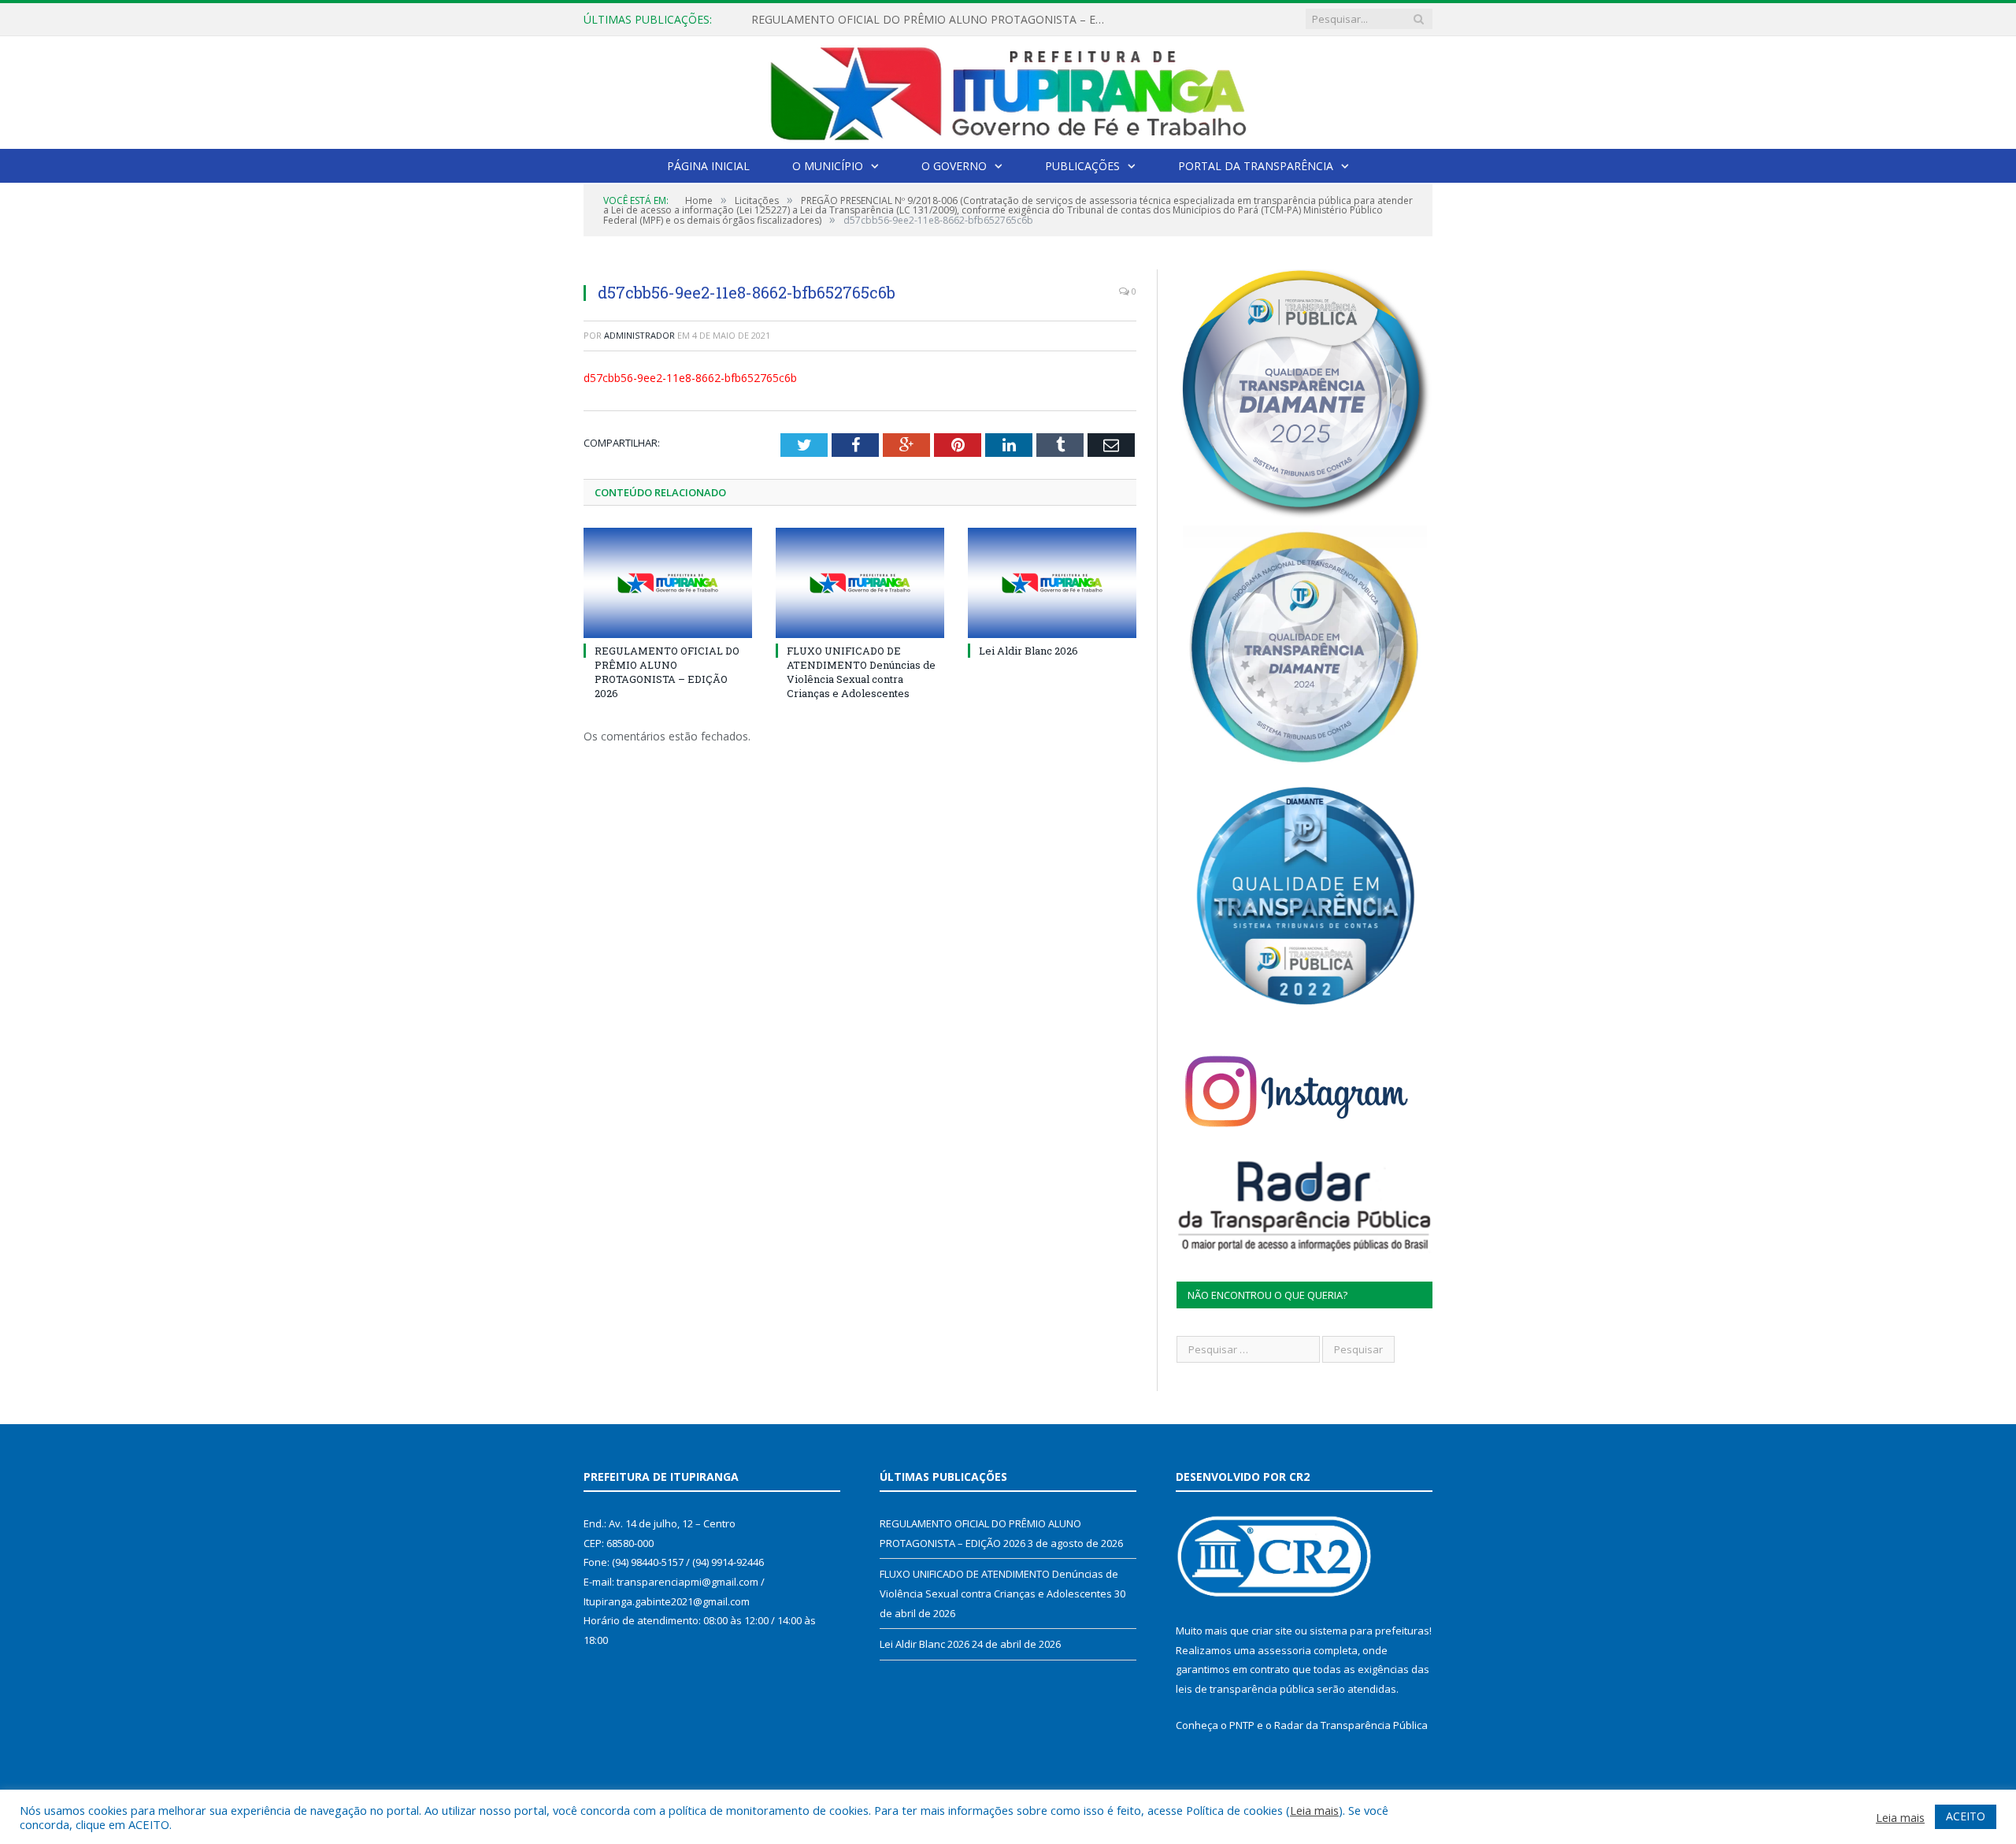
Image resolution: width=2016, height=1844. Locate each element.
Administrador (639, 335)
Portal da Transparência (1256, 166)
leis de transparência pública (1245, 1689)
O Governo (954, 166)
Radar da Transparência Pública (1351, 1725)
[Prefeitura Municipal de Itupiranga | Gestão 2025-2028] (1008, 89)
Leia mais (1314, 1810)
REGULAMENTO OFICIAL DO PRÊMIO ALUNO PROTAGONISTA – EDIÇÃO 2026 (667, 672)
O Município (828, 166)
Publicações (1082, 166)
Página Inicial (708, 166)
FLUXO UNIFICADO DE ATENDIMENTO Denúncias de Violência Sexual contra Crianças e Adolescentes (932, 20)
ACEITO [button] (1966, 1816)
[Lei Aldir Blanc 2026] (1052, 583)
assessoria (1284, 1650)
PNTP (1242, 1725)
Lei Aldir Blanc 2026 (1028, 651)
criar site (1272, 1631)
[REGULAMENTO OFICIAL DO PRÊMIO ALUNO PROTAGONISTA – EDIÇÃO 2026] (668, 583)
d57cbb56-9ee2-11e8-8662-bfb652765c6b (690, 378)
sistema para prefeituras (1369, 1631)
